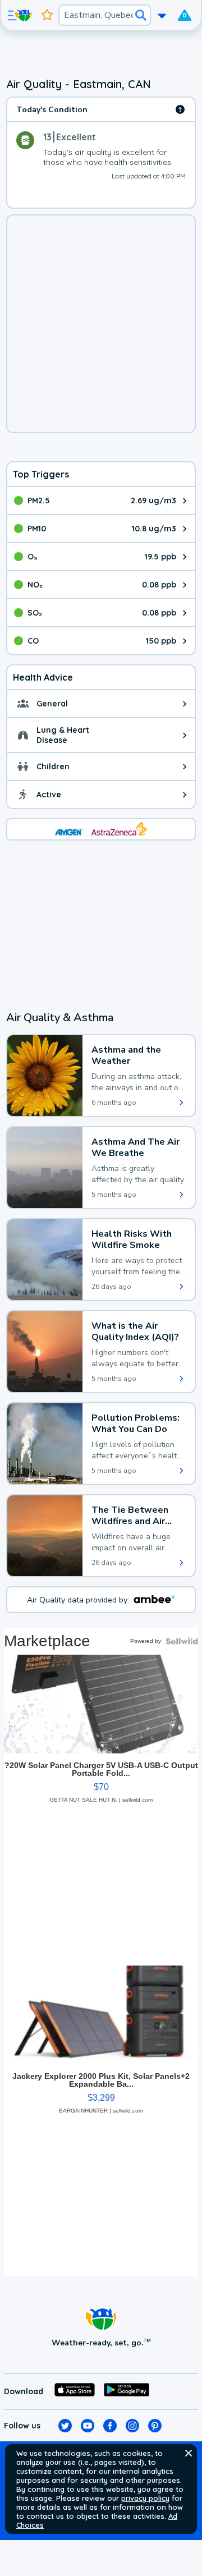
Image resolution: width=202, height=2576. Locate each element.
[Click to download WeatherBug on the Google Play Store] (127, 2391)
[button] (189, 2453)
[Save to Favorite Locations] (47, 15)
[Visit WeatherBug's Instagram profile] (132, 2426)
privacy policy (145, 2498)
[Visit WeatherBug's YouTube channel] (88, 2426)
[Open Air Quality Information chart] (180, 109)
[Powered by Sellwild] (182, 1641)
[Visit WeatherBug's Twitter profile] (65, 2426)
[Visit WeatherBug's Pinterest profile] (155, 2426)
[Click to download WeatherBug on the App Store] (75, 2391)
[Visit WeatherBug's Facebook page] (110, 2426)
